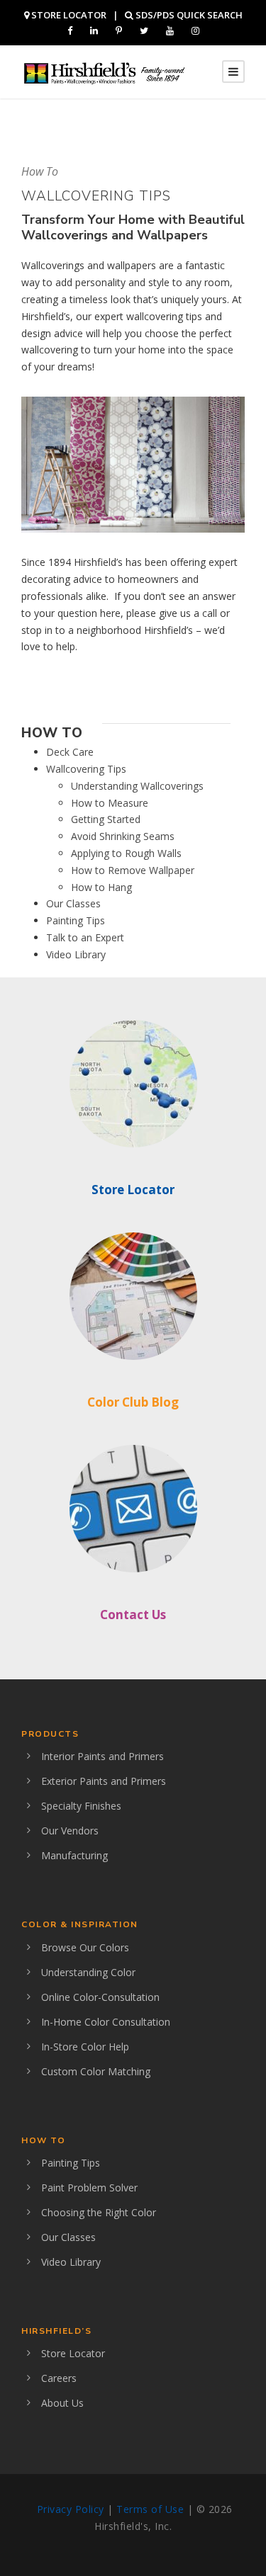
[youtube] (170, 30)
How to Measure (110, 803)
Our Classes (73, 903)
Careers (59, 2378)
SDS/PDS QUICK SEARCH (188, 15)
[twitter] (144, 30)
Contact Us (133, 1615)
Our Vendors (70, 1831)
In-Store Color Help (85, 2047)
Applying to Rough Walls (126, 853)
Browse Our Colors (85, 1947)
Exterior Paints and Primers (104, 1781)
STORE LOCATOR (68, 15)
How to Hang (101, 887)
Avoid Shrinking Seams (123, 836)
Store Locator (133, 1190)
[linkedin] (94, 30)
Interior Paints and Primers (102, 1756)
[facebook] (70, 30)
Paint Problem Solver (89, 2188)
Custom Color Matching (96, 2071)
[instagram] (195, 30)
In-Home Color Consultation (106, 2022)
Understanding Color (88, 1972)
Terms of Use (150, 2509)
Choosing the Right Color (99, 2212)
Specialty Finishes (81, 1806)
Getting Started (106, 819)
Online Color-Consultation (100, 1997)
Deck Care (70, 752)
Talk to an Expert (85, 937)
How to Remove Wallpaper (133, 870)
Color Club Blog (133, 1402)
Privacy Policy (71, 2509)
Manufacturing (74, 1855)
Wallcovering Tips (86, 769)
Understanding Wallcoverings (137, 786)
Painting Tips (76, 920)
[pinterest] (119, 30)
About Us (62, 2403)
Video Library (76, 954)
